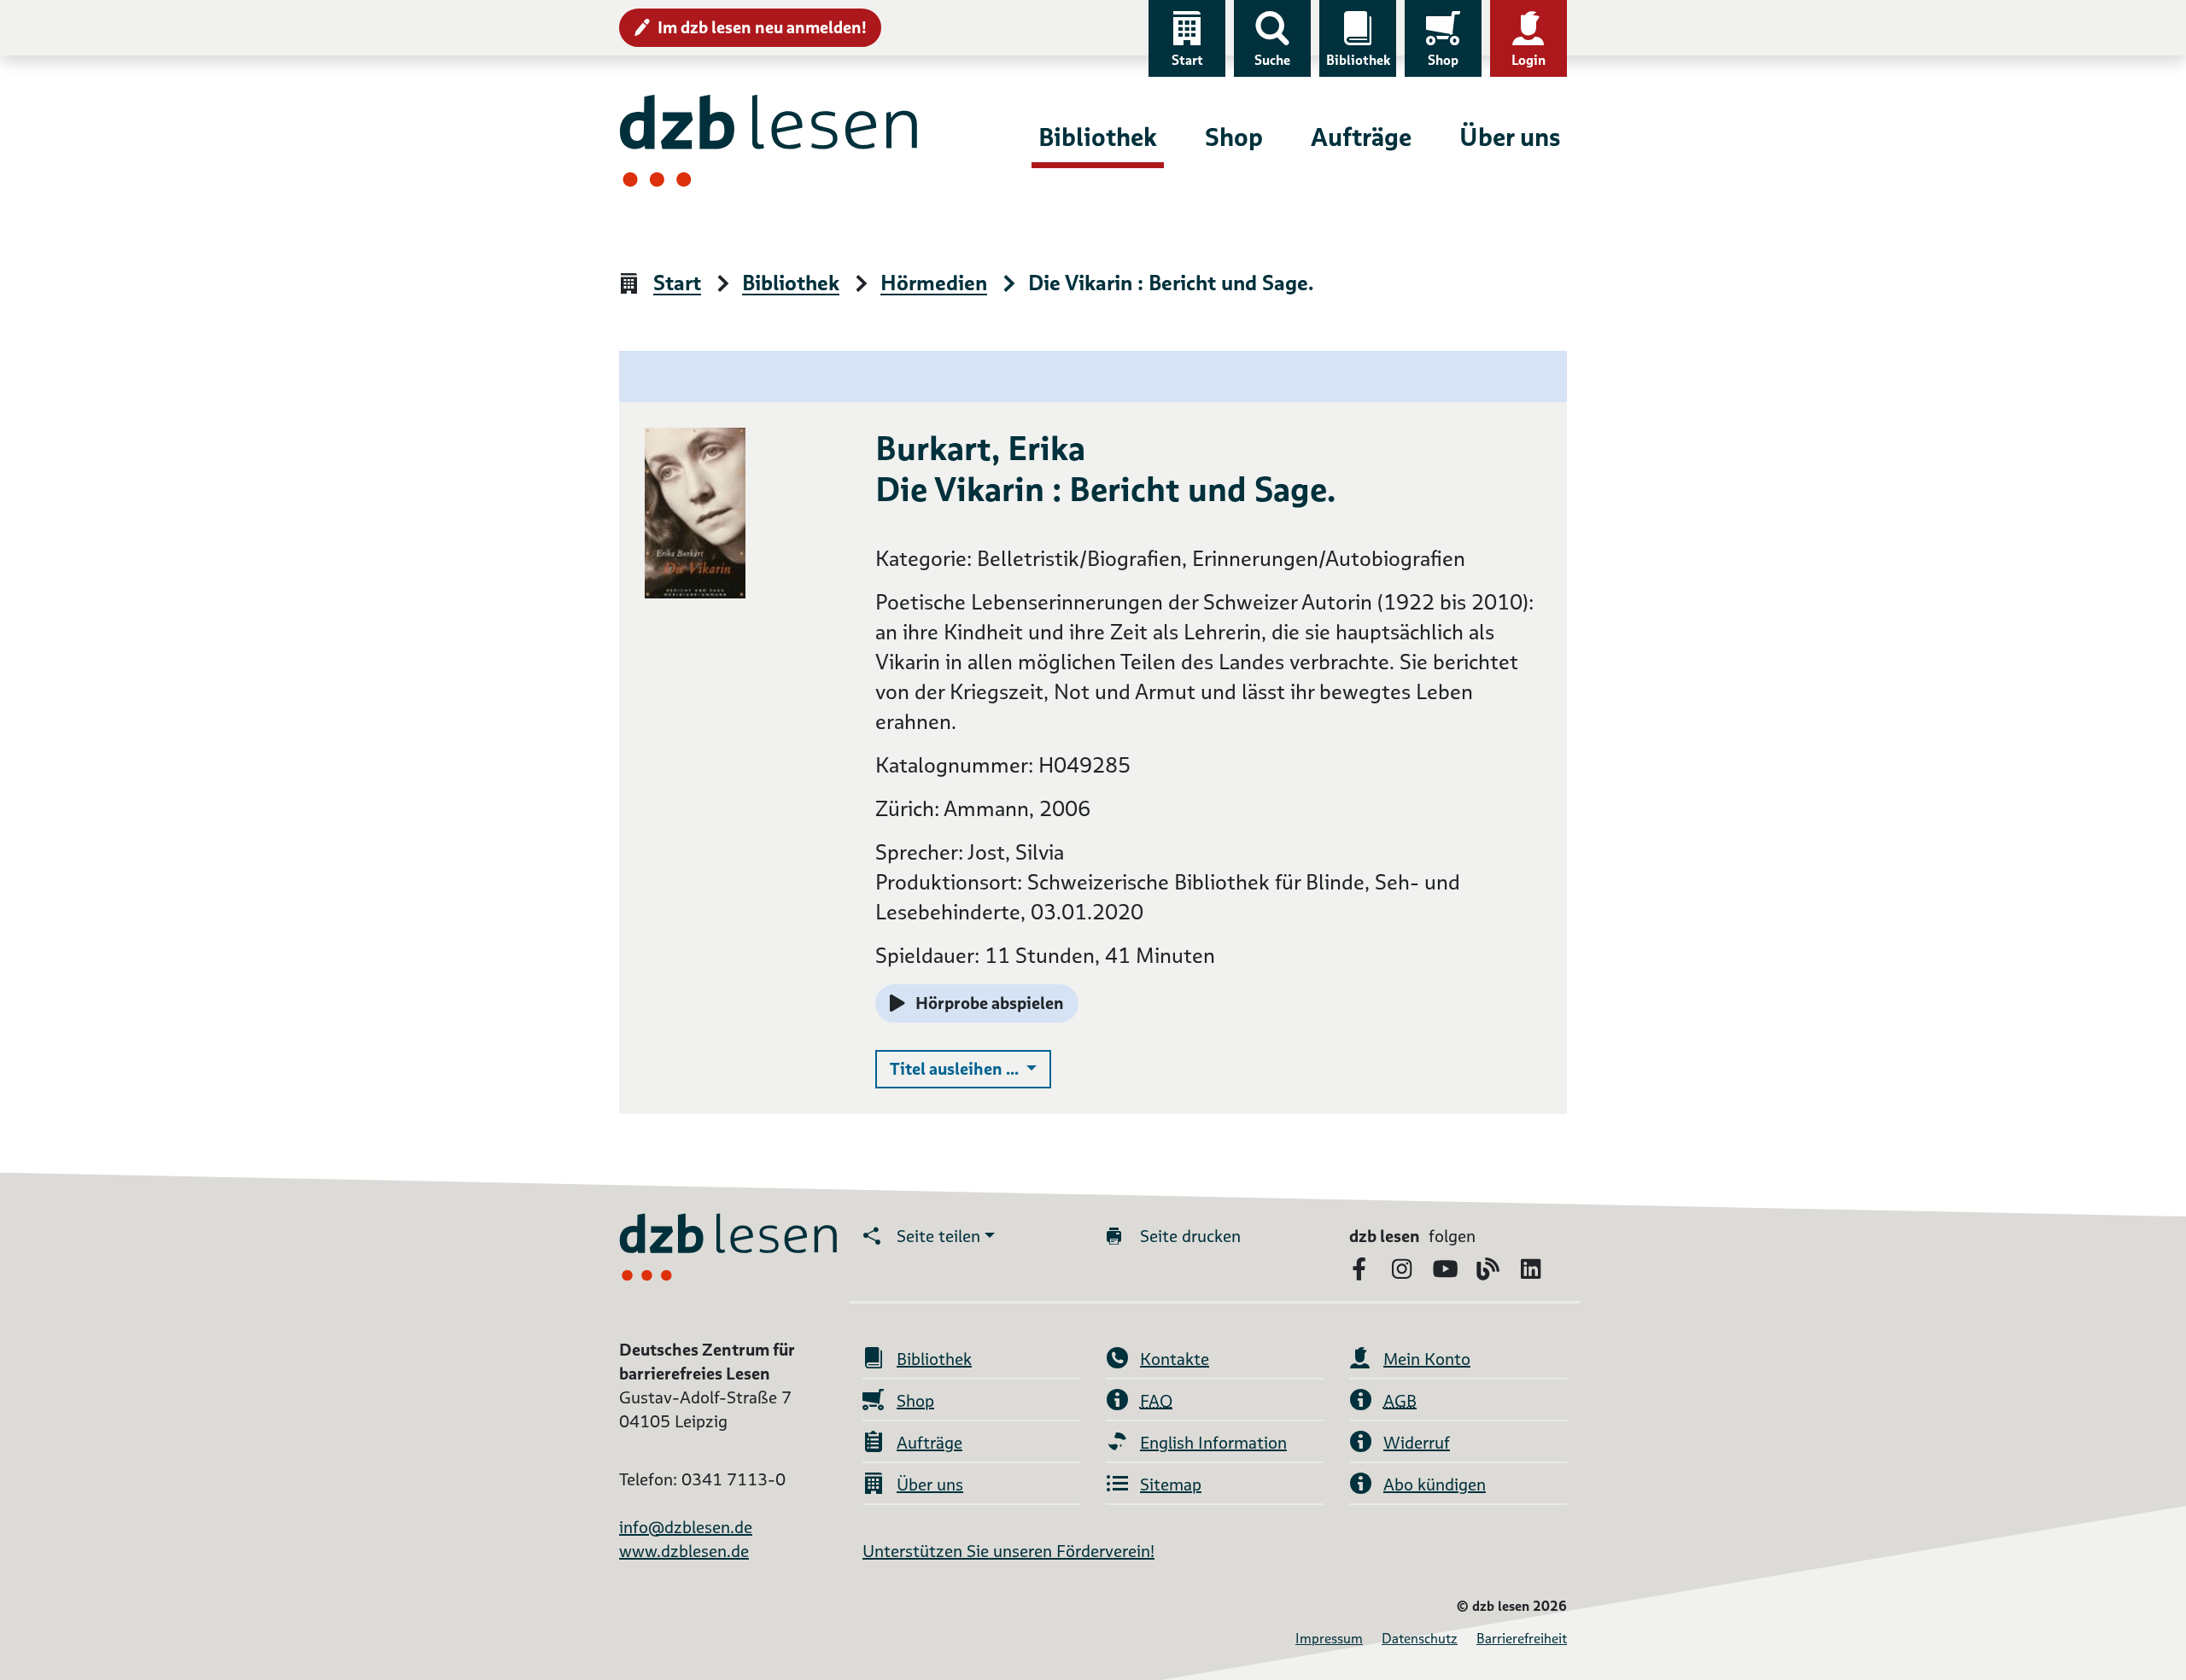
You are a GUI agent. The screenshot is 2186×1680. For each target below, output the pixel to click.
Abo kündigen (1435, 1485)
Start (1187, 60)
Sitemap (1171, 1485)
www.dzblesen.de (684, 1551)
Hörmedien (934, 284)
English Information (1213, 1443)
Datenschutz (1420, 1639)
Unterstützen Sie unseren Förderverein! (1008, 1551)
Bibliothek (1358, 60)
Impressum (1329, 1639)
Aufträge (1361, 137)
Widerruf (1417, 1443)
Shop (1443, 60)
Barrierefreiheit (1522, 1639)
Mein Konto (1427, 1359)
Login (1528, 60)
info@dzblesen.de (686, 1527)
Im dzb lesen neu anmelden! (762, 27)
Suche (1272, 60)
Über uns (1510, 137)
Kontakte (1175, 1359)
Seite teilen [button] (938, 1236)
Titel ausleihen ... (970, 1068)
